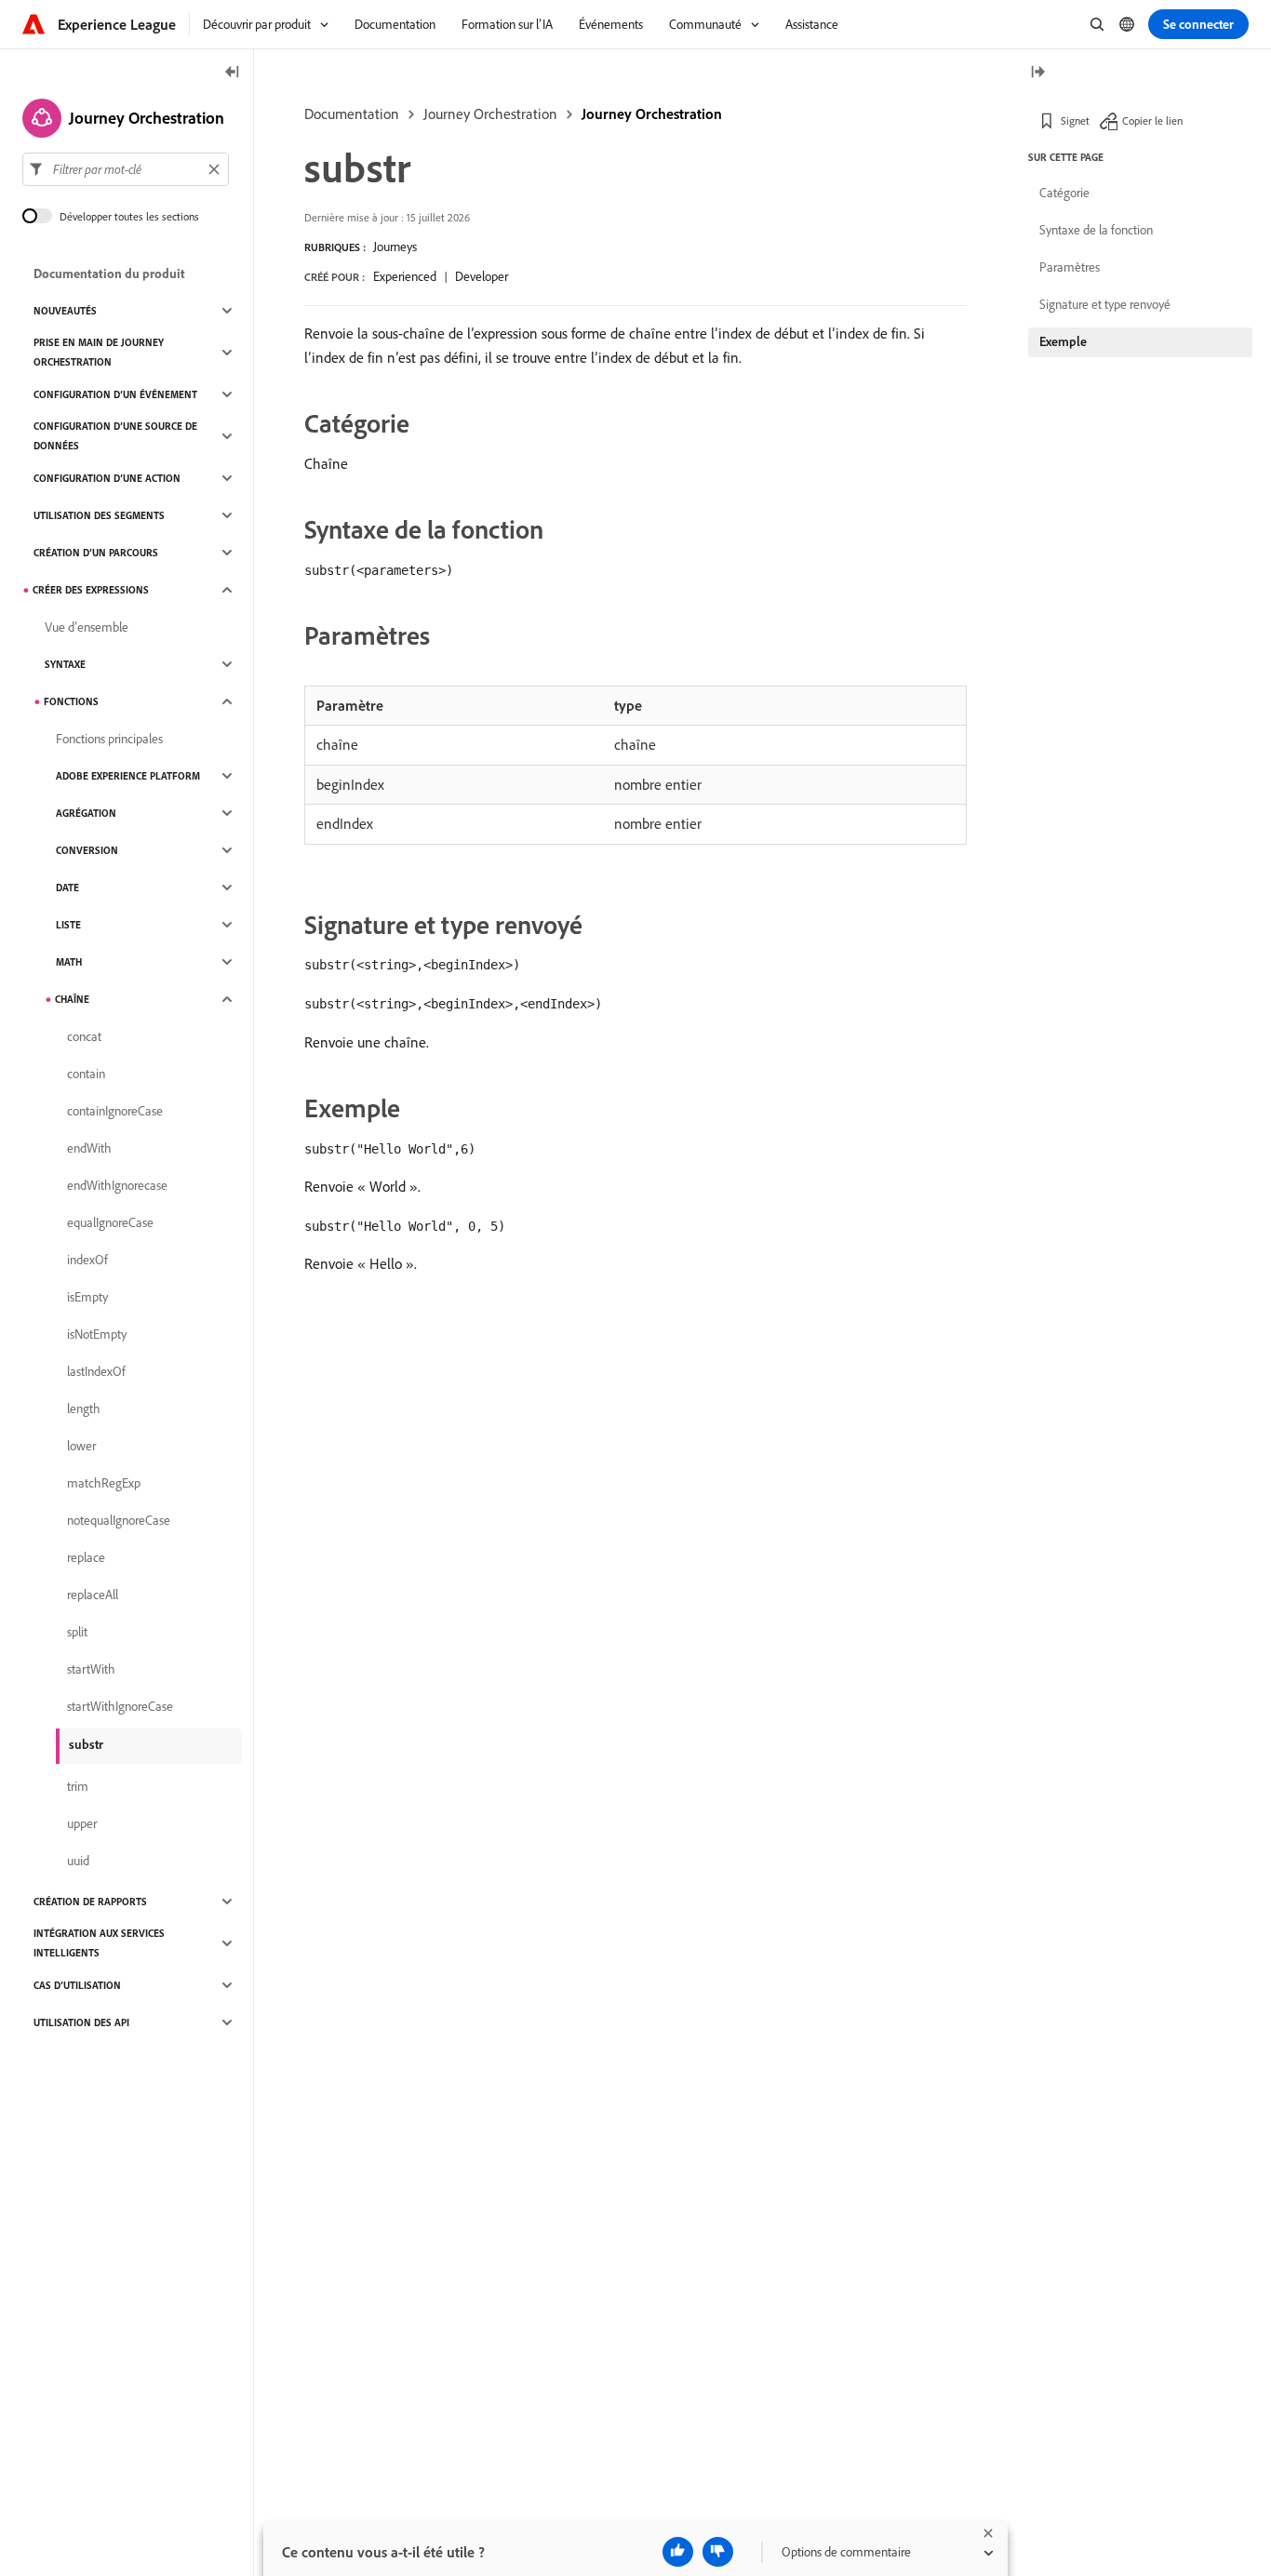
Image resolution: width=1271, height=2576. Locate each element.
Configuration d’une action (107, 478)
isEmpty (87, 1297)
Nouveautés (65, 311)
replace (86, 1557)
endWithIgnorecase (117, 1185)
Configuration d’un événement (115, 394)
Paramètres (1070, 267)
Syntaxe (65, 664)
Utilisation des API (81, 2022)
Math (69, 962)
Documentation (352, 113)
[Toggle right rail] (1037, 73)
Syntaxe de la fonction (1096, 230)
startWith (91, 1669)
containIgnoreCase (115, 1111)
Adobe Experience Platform (128, 776)
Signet (1075, 120)
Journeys (395, 247)
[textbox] (126, 169)
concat (84, 1036)
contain (86, 1074)
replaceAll (93, 1595)
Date (67, 888)
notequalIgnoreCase (119, 1520)
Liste (68, 925)
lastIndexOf (96, 1371)
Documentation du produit (109, 274)
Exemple (1063, 341)
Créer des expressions (91, 590)
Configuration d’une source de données (115, 436)
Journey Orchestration (490, 113)
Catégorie (1064, 193)
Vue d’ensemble (87, 627)
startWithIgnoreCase (120, 1706)
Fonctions (71, 701)
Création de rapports (90, 1902)
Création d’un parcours (96, 553)
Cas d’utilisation (77, 1985)
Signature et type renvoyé (1105, 304)
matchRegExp (104, 1483)
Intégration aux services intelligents (99, 1943)
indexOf (87, 1260)
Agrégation (86, 813)
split (77, 1632)
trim (78, 1786)
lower (81, 1446)
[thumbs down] (718, 2552)
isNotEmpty (97, 1334)
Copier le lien (1152, 120)
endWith (89, 1148)
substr (86, 1744)
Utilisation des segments (99, 515)
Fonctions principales (109, 739)
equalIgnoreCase (110, 1222)
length (84, 1408)
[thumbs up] (678, 2552)
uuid (78, 1861)
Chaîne (72, 999)
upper (82, 1823)
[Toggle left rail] (233, 73)
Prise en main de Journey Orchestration (99, 352)
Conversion (87, 850)
